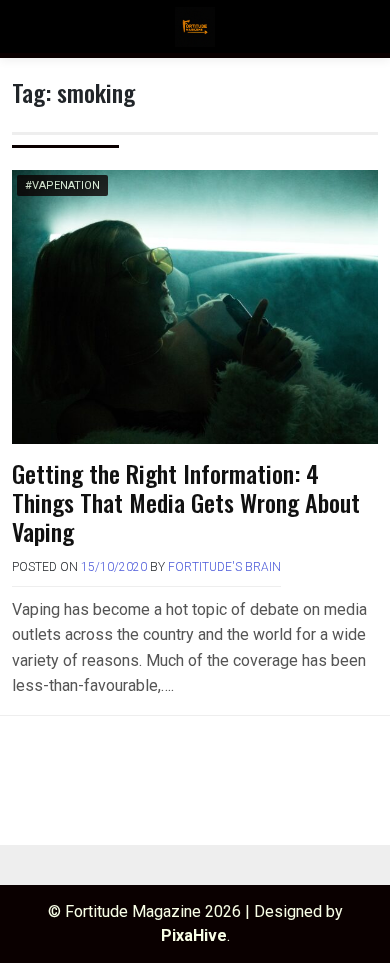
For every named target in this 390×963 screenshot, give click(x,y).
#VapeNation (62, 185)
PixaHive (194, 935)
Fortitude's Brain (224, 567)
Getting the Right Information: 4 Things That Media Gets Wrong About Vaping (186, 502)
